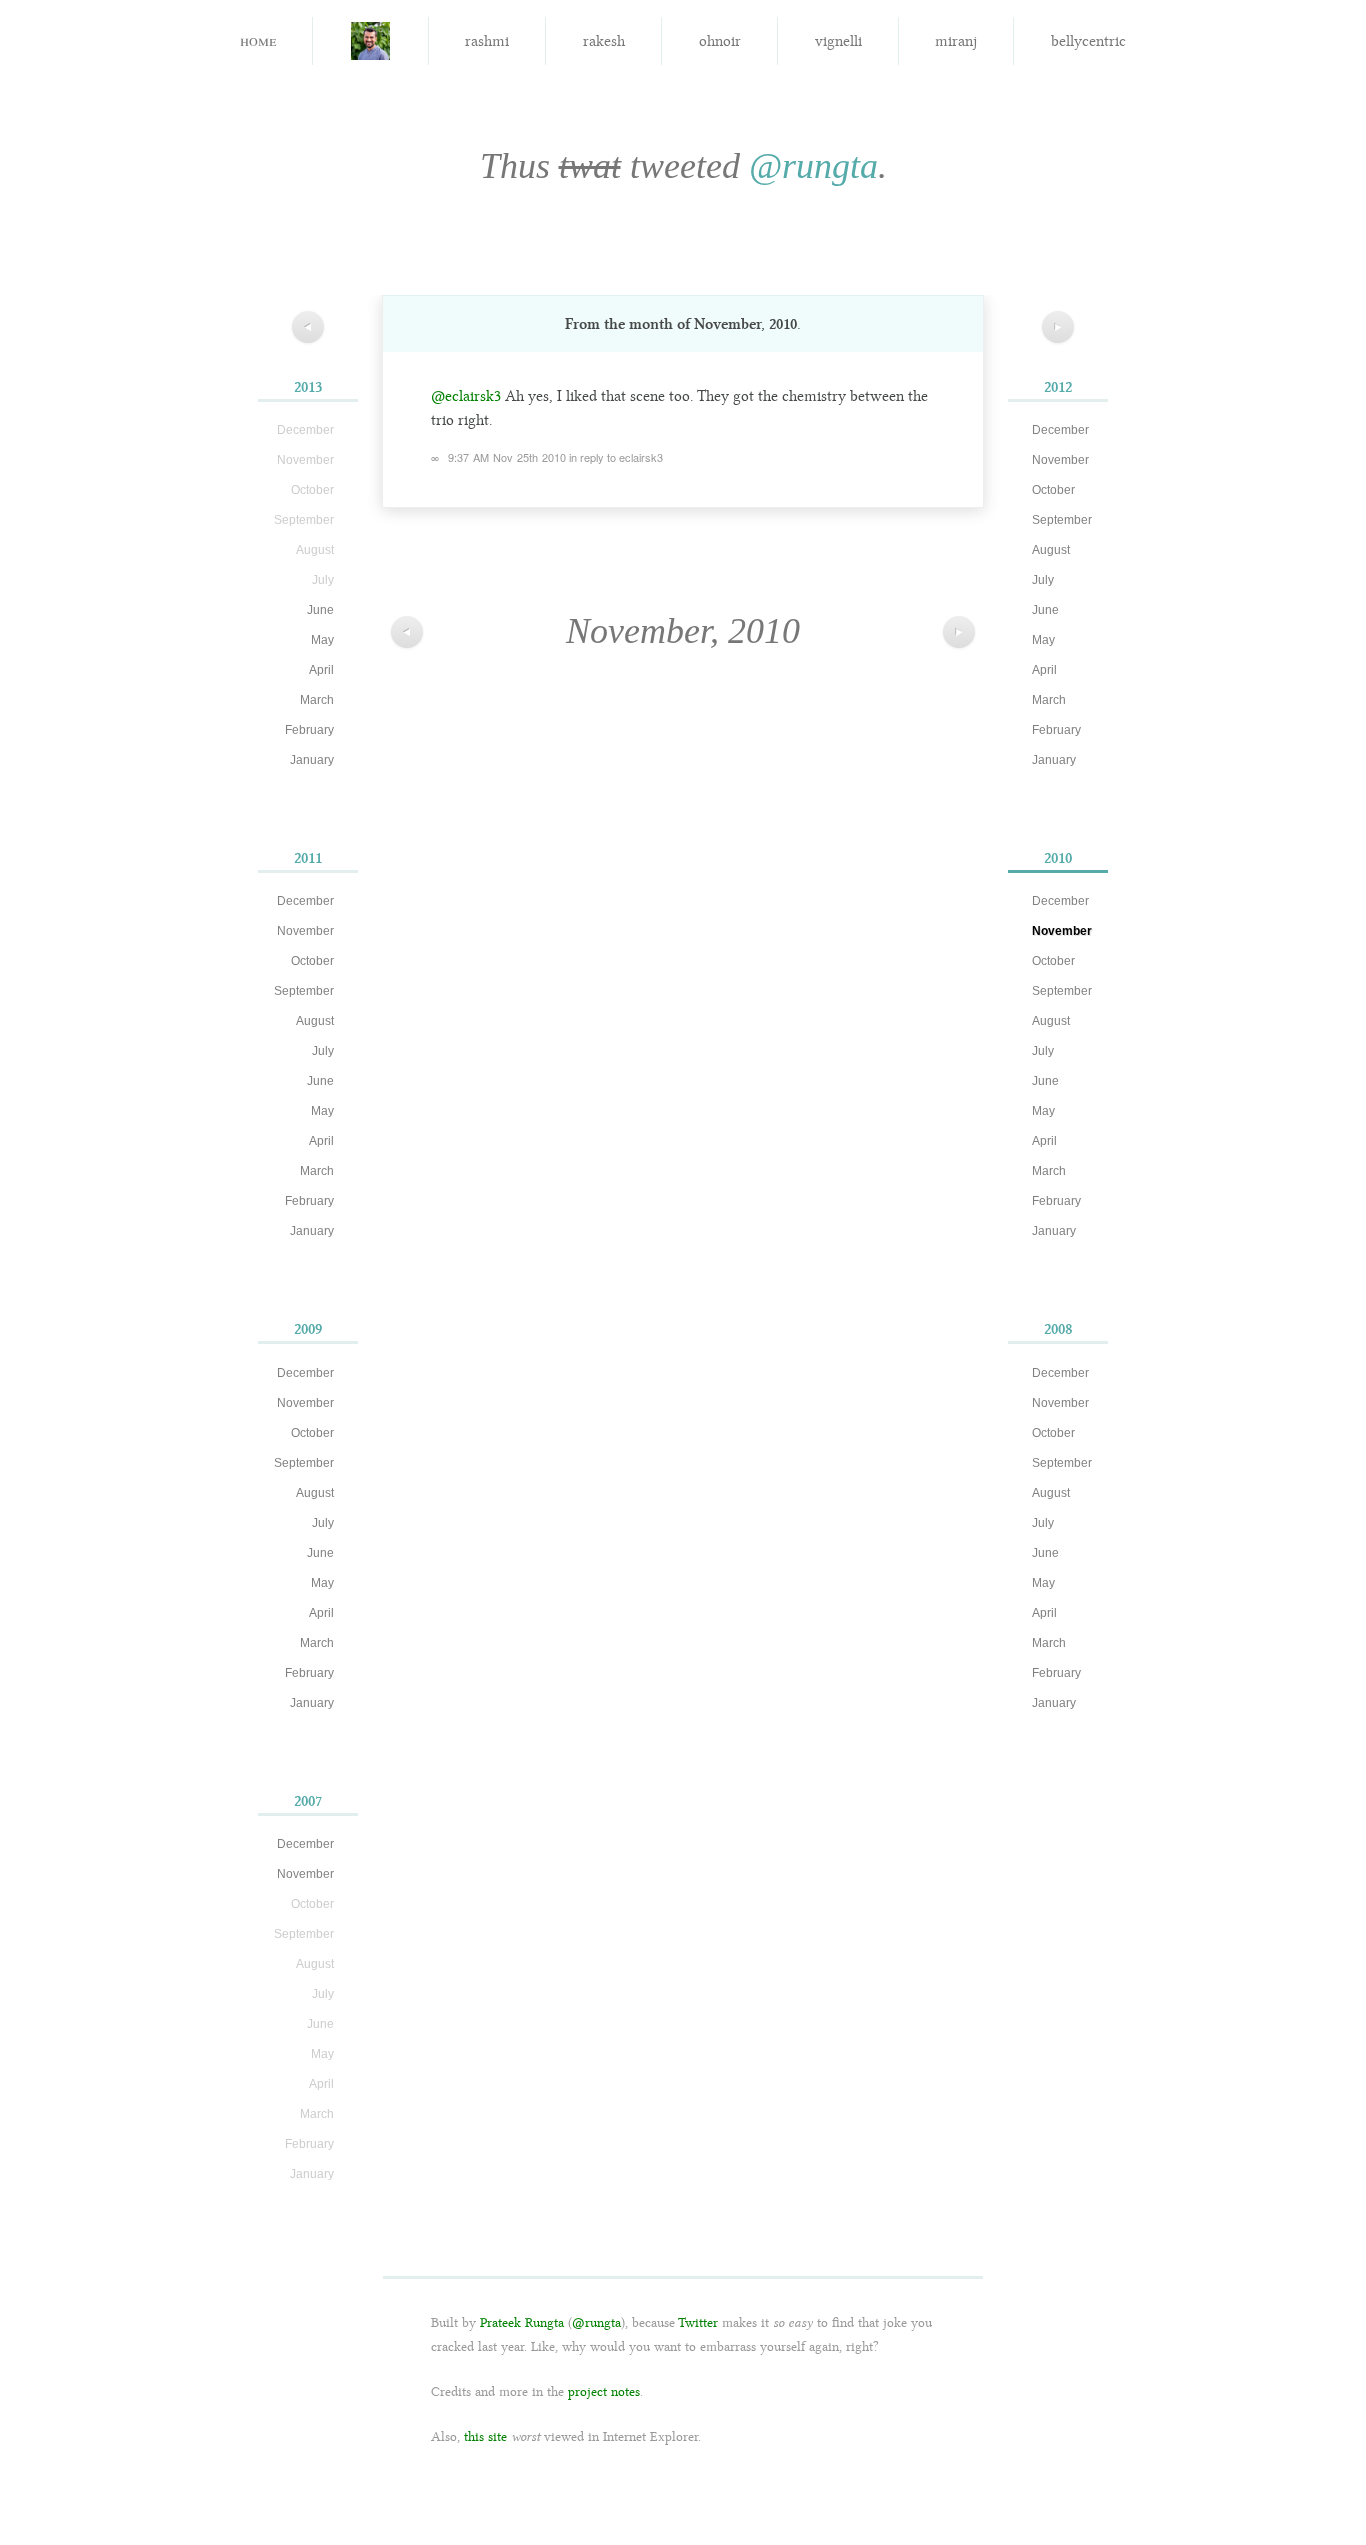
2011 (308, 858)
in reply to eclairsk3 (616, 457)
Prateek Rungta (522, 2322)
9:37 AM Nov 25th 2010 (507, 457)
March (317, 700)
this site (485, 2436)
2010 (1058, 858)
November (305, 931)
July (323, 1051)
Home (258, 39)
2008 (1058, 1329)
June (320, 610)
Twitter (698, 2322)
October (312, 961)
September (304, 991)
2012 (1058, 387)
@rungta (813, 166)
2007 (308, 1801)
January (312, 760)
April (321, 670)
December (305, 901)
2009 (308, 1329)
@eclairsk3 (466, 396)
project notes (604, 2391)
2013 (308, 387)
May (322, 640)
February (309, 730)
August (315, 1021)
